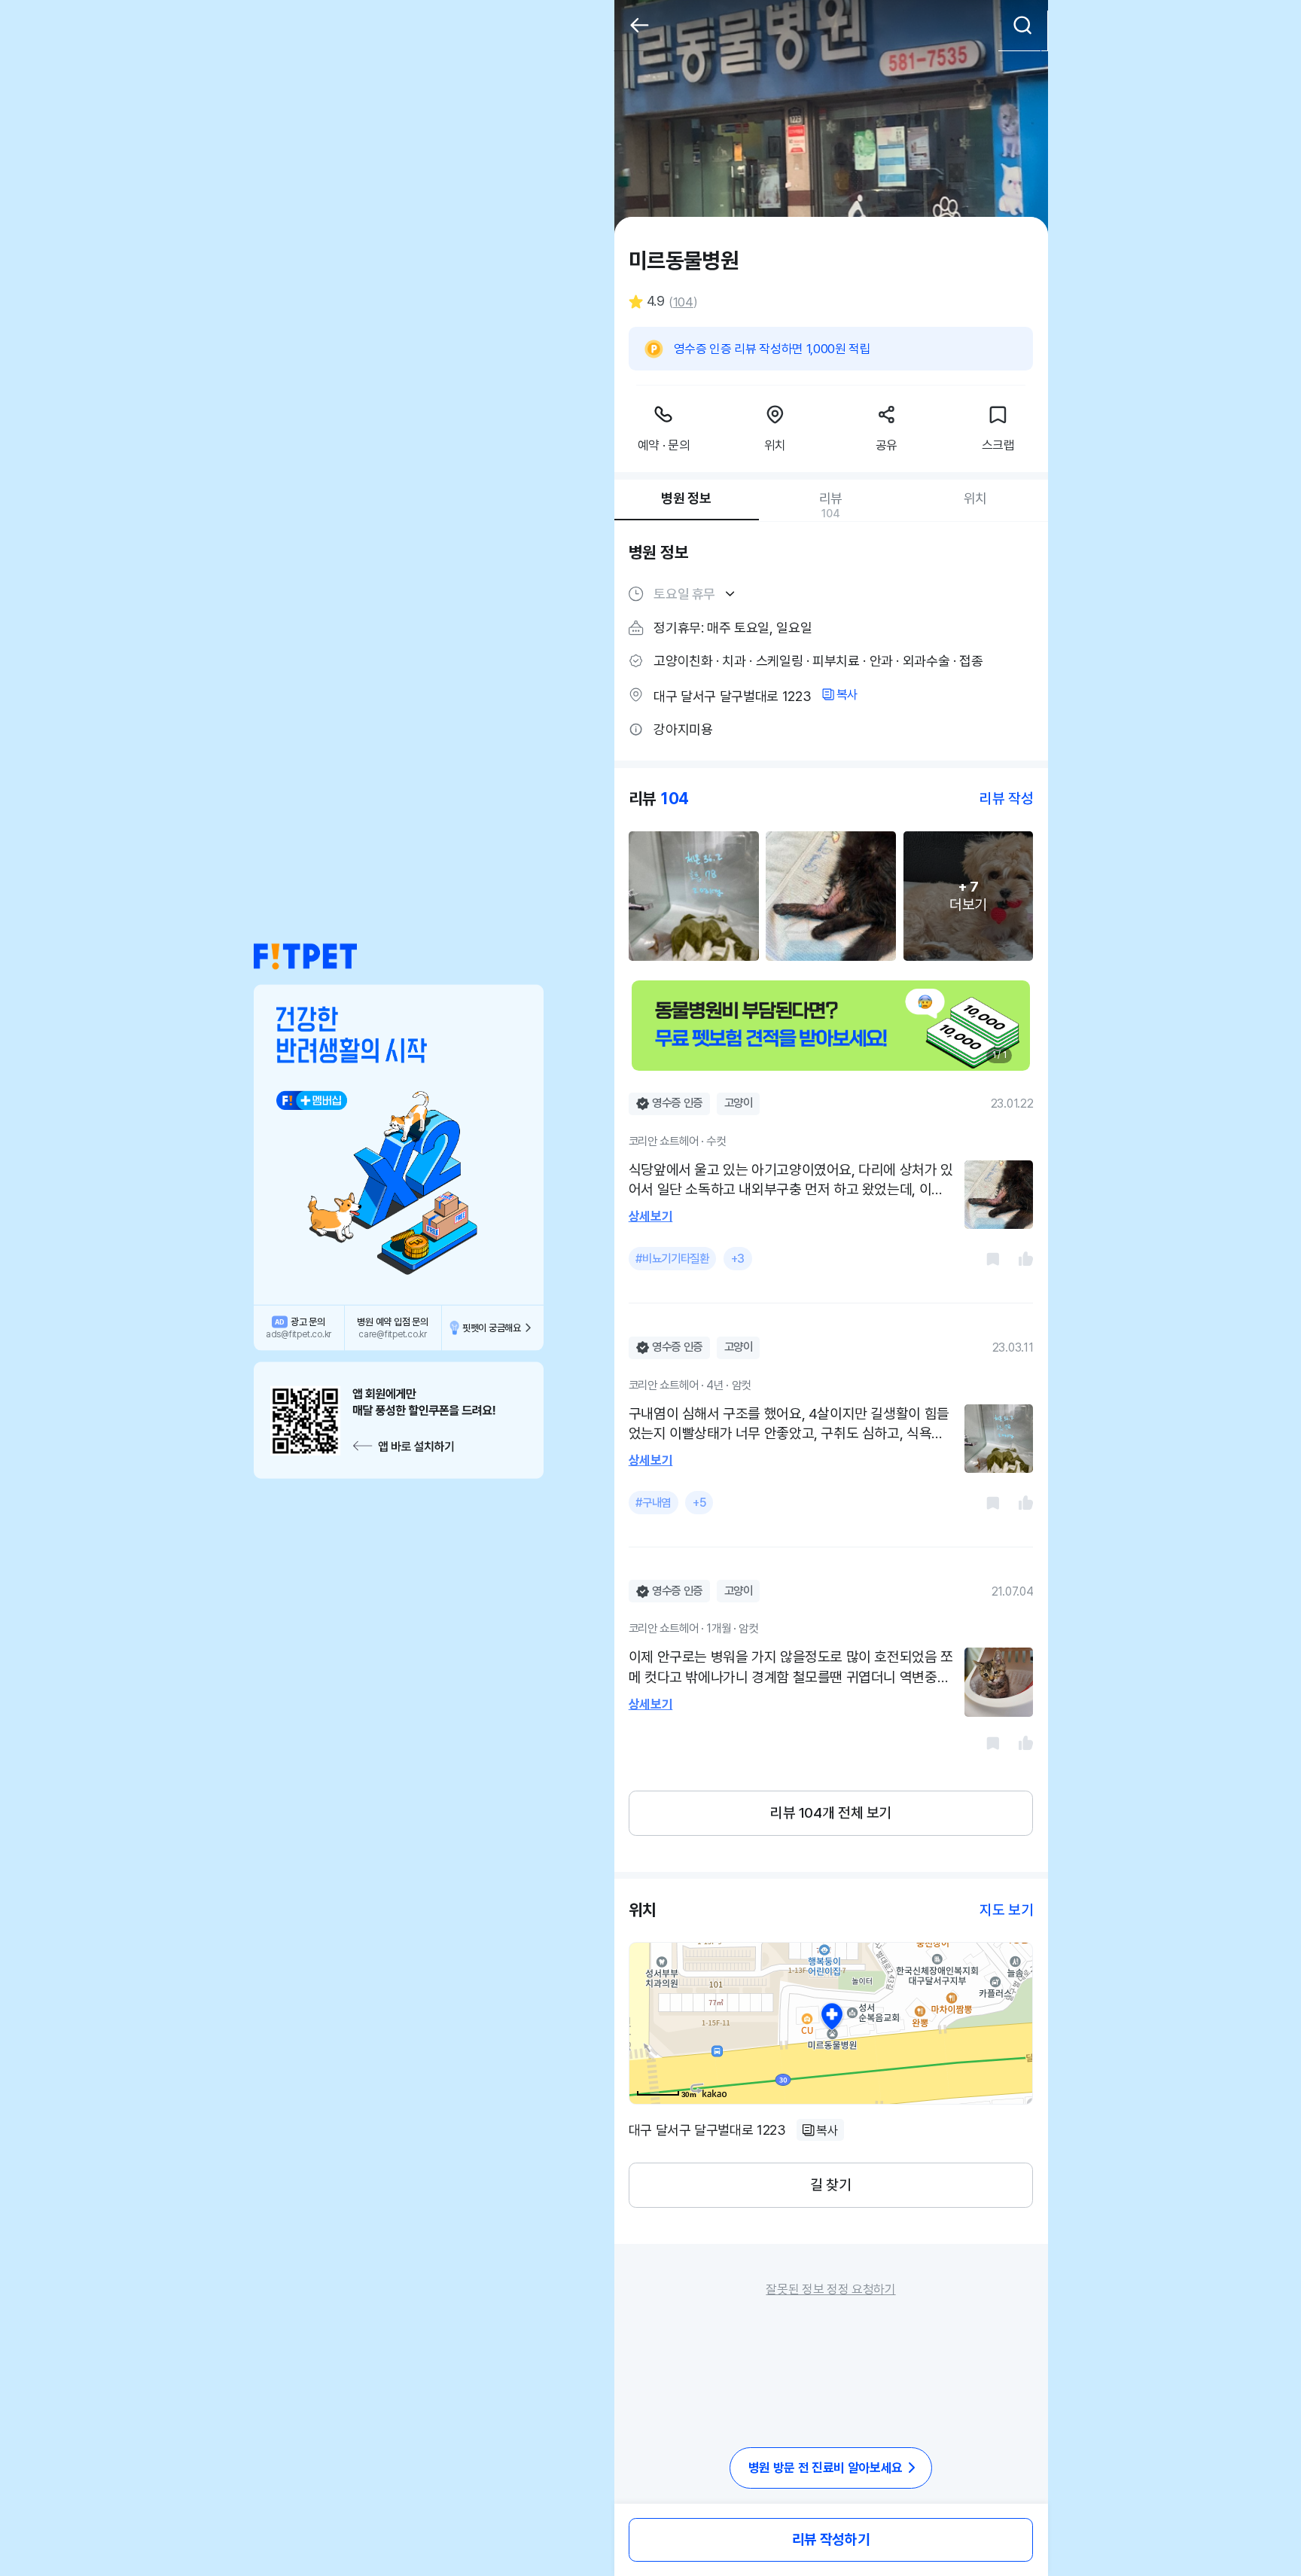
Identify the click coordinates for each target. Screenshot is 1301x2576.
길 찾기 (830, 2185)
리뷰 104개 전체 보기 (831, 1813)
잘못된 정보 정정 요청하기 (830, 2289)
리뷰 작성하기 (831, 2539)
